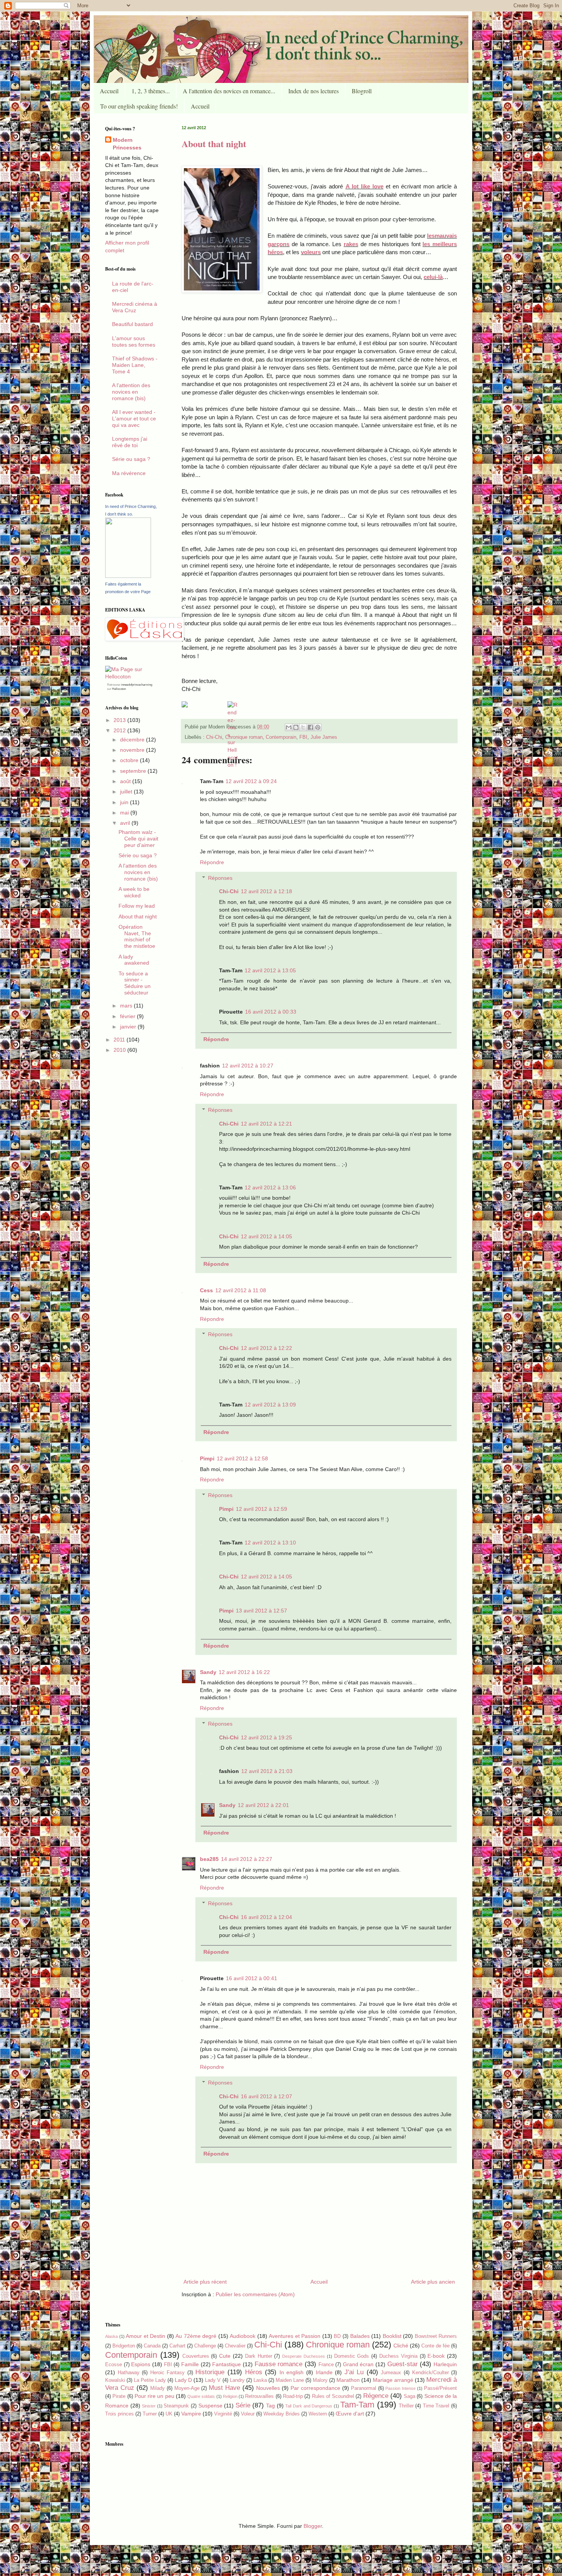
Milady (158, 2388)
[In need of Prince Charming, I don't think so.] (128, 576)
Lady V (213, 2380)
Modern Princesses (127, 144)
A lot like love (365, 186)
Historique (210, 2372)
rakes (351, 244)
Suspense (210, 2406)
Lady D (183, 2380)
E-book (436, 2356)
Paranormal (364, 2388)
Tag (270, 2406)
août (126, 781)
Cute (225, 2356)
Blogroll (362, 91)
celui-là (433, 277)
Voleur (248, 2414)
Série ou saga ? (131, 459)
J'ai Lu (354, 2372)
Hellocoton (119, 689)
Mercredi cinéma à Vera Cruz (135, 307)
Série (243, 2405)
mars (127, 1006)
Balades (360, 2336)
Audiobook (243, 2336)
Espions (141, 2364)
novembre (133, 750)
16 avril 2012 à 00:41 (252, 1978)
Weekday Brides (282, 2414)
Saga (409, 2396)
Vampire (191, 2414)
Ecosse (114, 2365)
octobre (130, 760)
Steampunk (176, 2406)
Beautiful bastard (132, 324)
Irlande (324, 2372)
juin (125, 802)
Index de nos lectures (313, 91)
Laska (260, 2380)
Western (318, 2414)
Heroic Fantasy (168, 2373)
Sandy (208, 1672)
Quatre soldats (201, 2396)
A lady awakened (134, 960)
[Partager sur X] (303, 727)
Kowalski (115, 2380)
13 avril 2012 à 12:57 (262, 1611)
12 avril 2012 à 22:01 (263, 1805)
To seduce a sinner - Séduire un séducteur (135, 983)
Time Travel (436, 2406)
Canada (152, 2346)
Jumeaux (391, 2373)
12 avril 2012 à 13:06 (270, 1187)
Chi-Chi (214, 737)
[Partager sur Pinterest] (318, 727)
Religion (230, 2396)
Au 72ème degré (196, 2336)
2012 (120, 730)
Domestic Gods (352, 2356)
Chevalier (235, 2346)
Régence (376, 2396)
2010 (120, 1050)
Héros (254, 2372)
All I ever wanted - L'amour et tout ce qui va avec (134, 419)
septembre (134, 771)
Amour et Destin (145, 2336)
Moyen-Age (187, 2388)
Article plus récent (205, 2282)
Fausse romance (279, 2364)
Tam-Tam (357, 2405)
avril (126, 823)
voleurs (311, 252)
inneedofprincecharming (137, 685)
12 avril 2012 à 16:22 (244, 1672)
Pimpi (207, 1458)
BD (337, 2336)
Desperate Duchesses (304, 2356)
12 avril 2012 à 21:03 (267, 1771)
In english (292, 2372)
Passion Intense (400, 2388)
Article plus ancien (433, 2282)
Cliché (401, 2346)
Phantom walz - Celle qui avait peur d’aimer (138, 839)
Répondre (212, 862)
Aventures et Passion (295, 2336)
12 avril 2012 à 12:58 (242, 1458)
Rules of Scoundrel (333, 2396)
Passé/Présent (440, 2388)
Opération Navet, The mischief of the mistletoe (137, 936)
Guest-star (403, 2364)
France (326, 2365)
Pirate (119, 2396)
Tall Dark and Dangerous (309, 2406)
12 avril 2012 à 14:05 (266, 1236)
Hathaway (129, 2373)
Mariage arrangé (393, 2380)
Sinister (149, 2406)
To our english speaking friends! (139, 106)
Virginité (223, 2414)
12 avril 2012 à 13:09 (270, 1405)
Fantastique (227, 2364)
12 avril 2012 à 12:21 (266, 1124)
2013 (120, 720)
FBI (303, 737)
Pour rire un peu (154, 2396)
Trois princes (119, 2414)
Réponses (220, 878)
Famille (190, 2364)
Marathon (348, 2380)
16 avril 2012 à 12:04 (266, 1917)
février (128, 1016)
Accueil (109, 91)
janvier (129, 1027)
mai (125, 813)
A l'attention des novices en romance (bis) (131, 392)
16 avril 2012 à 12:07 (266, 2096)
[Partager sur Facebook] (310, 727)
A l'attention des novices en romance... (229, 91)
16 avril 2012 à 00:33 (271, 1012)
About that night (214, 144)
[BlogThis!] (296, 727)
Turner (150, 2414)
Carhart (177, 2346)
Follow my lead (137, 906)
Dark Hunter (259, 2356)
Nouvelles (268, 2388)
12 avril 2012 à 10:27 (248, 1066)
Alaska (111, 2336)
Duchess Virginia (398, 2356)
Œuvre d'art (350, 2414)
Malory (320, 2380)
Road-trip (293, 2396)
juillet (127, 792)
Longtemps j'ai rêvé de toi (130, 442)
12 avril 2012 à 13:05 (270, 970)
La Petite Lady (150, 2380)
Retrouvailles (259, 2396)
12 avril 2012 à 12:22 (266, 1348)
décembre (133, 740)
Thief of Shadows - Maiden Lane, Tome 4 (135, 365)
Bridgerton (124, 2346)
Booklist (392, 2336)
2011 (120, 1040)
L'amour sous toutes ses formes (134, 341)
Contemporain (281, 737)
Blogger (313, 2526)
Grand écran (358, 2364)
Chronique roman (244, 737)
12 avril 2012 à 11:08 (241, 1290)
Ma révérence (129, 473)
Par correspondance (315, 2388)
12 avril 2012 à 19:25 (266, 1737)
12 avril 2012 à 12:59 (262, 1509)
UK (169, 2414)
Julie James (324, 737)
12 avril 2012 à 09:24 (251, 781)
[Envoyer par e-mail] (289, 727)
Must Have (224, 2388)
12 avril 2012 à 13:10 (270, 1543)
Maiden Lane (290, 2380)
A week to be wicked (134, 892)
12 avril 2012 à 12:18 (266, 891)
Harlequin (445, 2364)
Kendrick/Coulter (430, 2373)
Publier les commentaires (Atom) (255, 2294)
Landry (237, 2380)
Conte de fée (435, 2346)
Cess (206, 1290)
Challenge (205, 2346)
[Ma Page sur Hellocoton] (132, 676)
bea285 (209, 1859)
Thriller (406, 2406)
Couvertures (196, 2356)
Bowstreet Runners (436, 2336)
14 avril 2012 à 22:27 (247, 1859)
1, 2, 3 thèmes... (151, 91)
